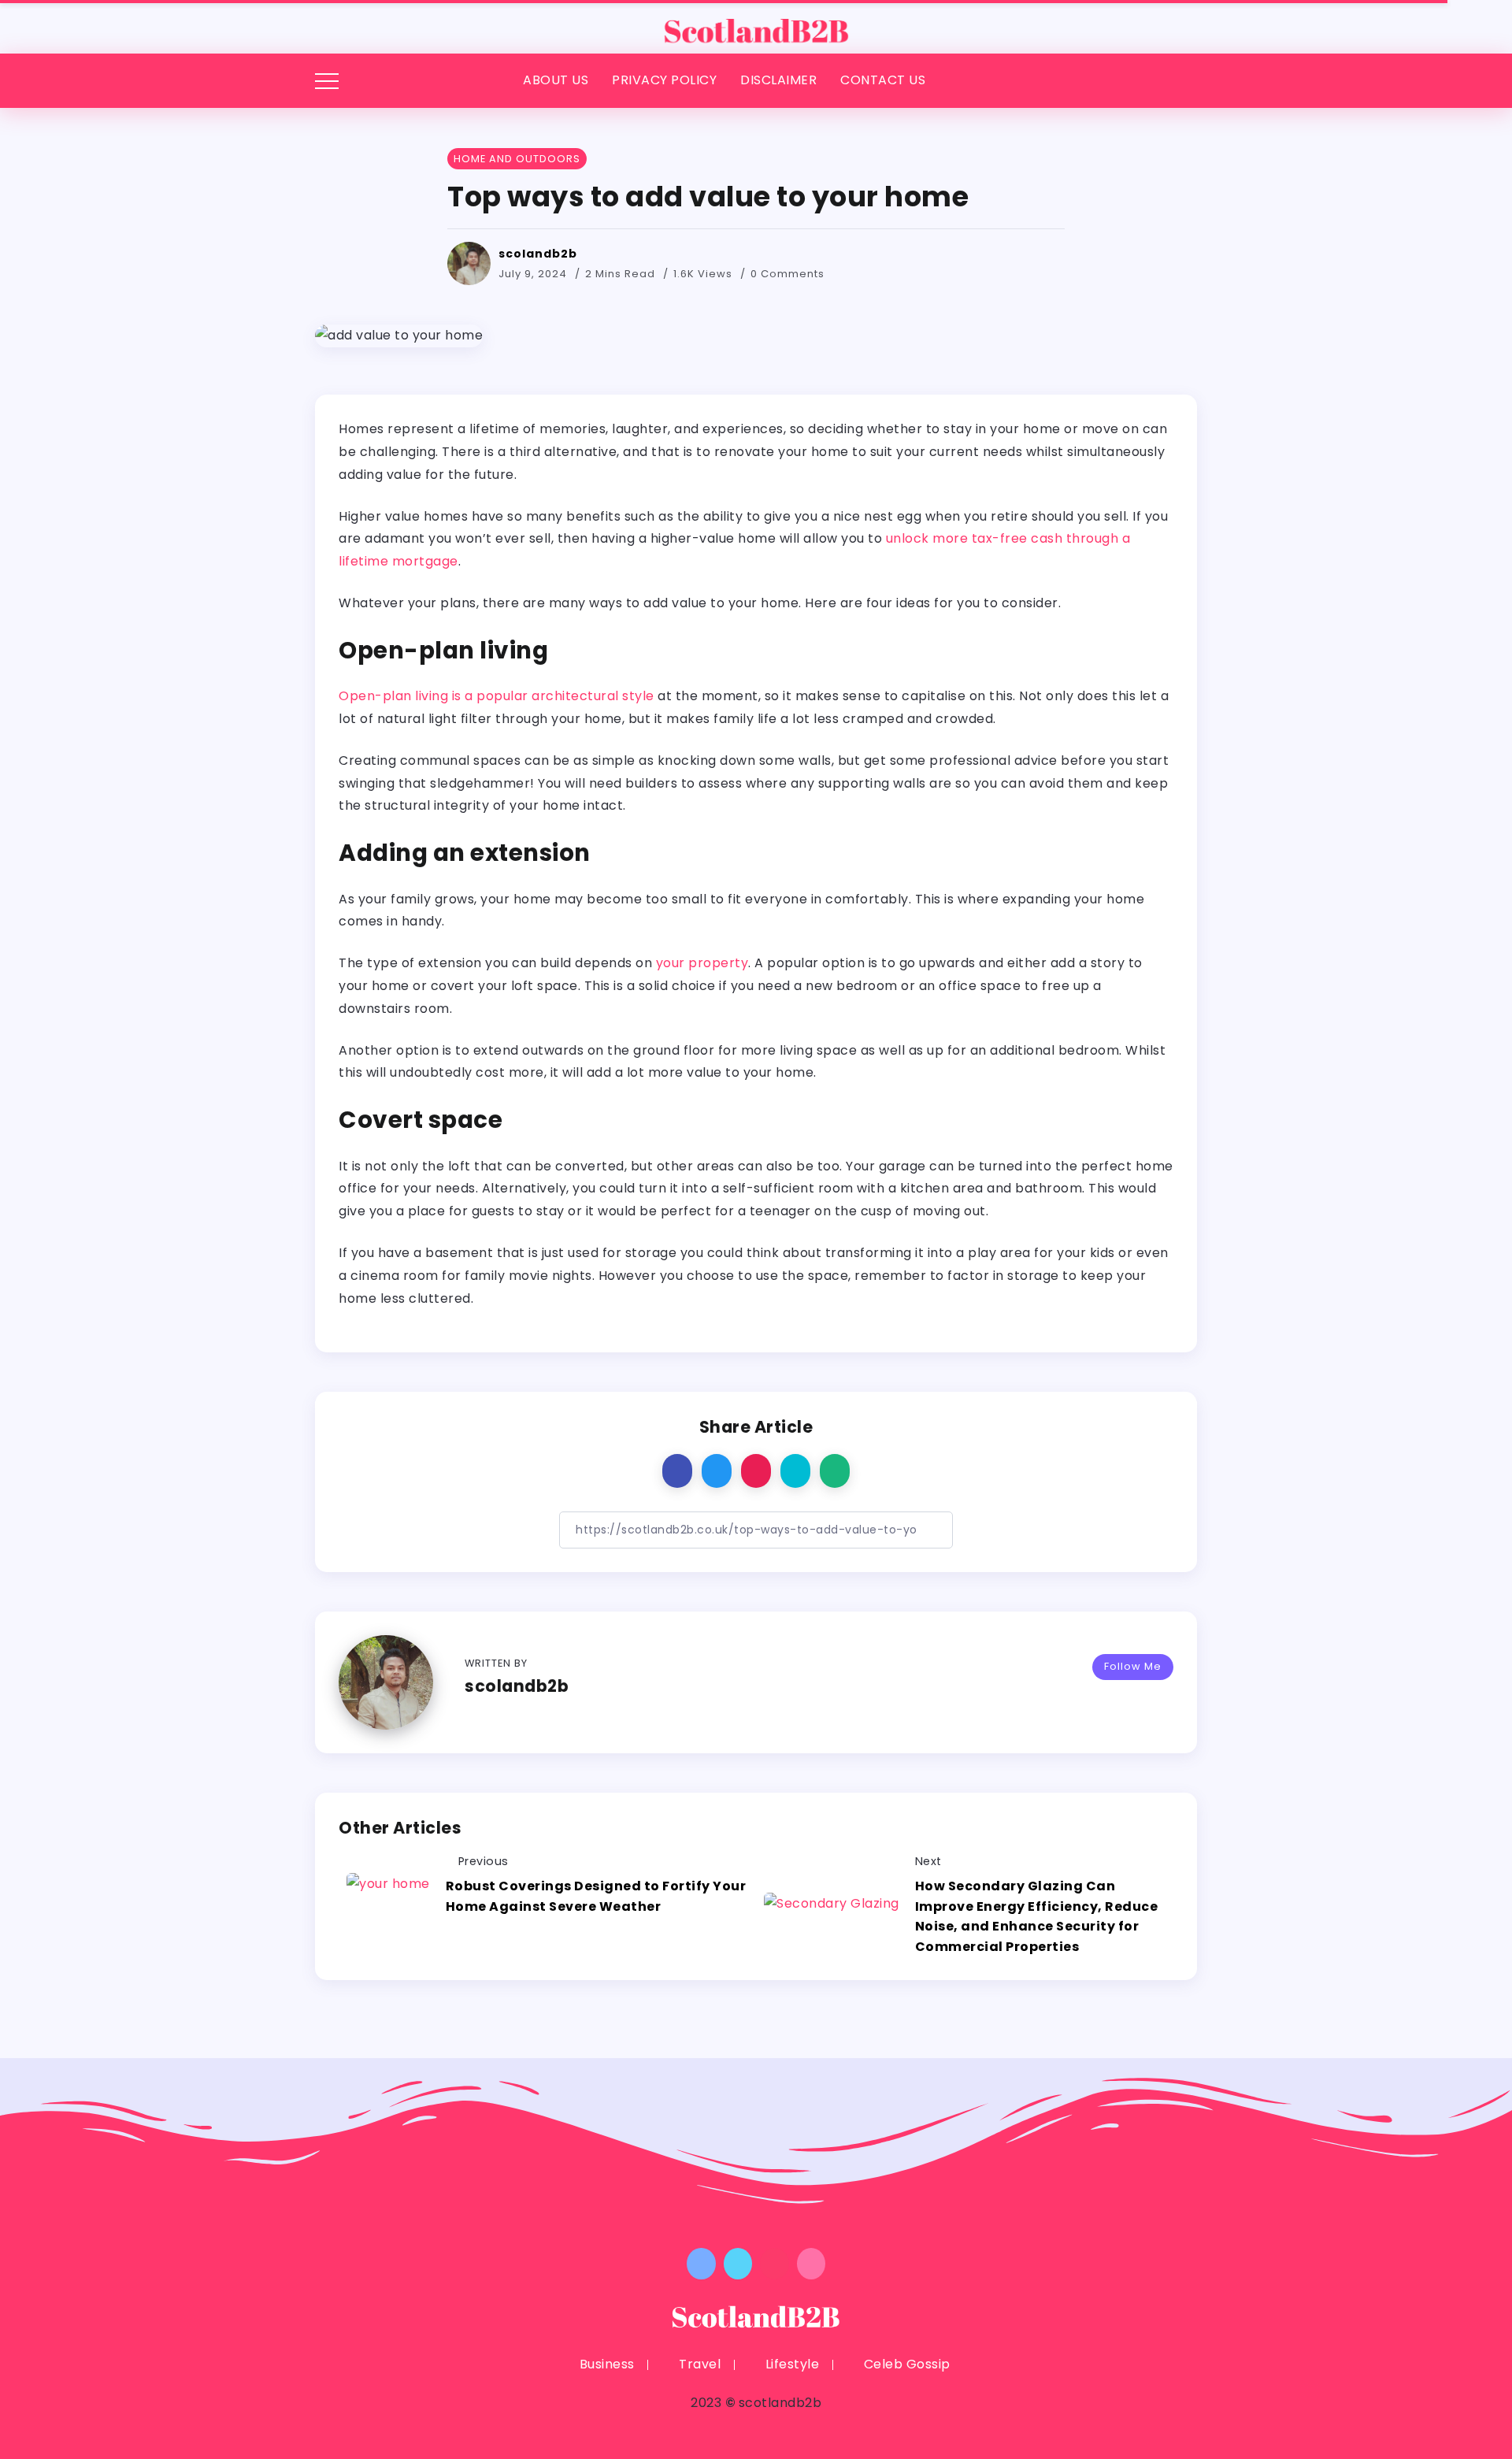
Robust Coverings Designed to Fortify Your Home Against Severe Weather (596, 1896)
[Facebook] (701, 2264)
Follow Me (1133, 1666)
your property (702, 963)
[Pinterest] (775, 2264)
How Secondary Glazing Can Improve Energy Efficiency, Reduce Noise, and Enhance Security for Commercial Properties (1037, 1916)
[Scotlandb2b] (756, 26)
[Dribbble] (812, 2264)
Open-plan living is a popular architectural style (497, 696)
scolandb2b (538, 254)
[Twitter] (738, 2264)
